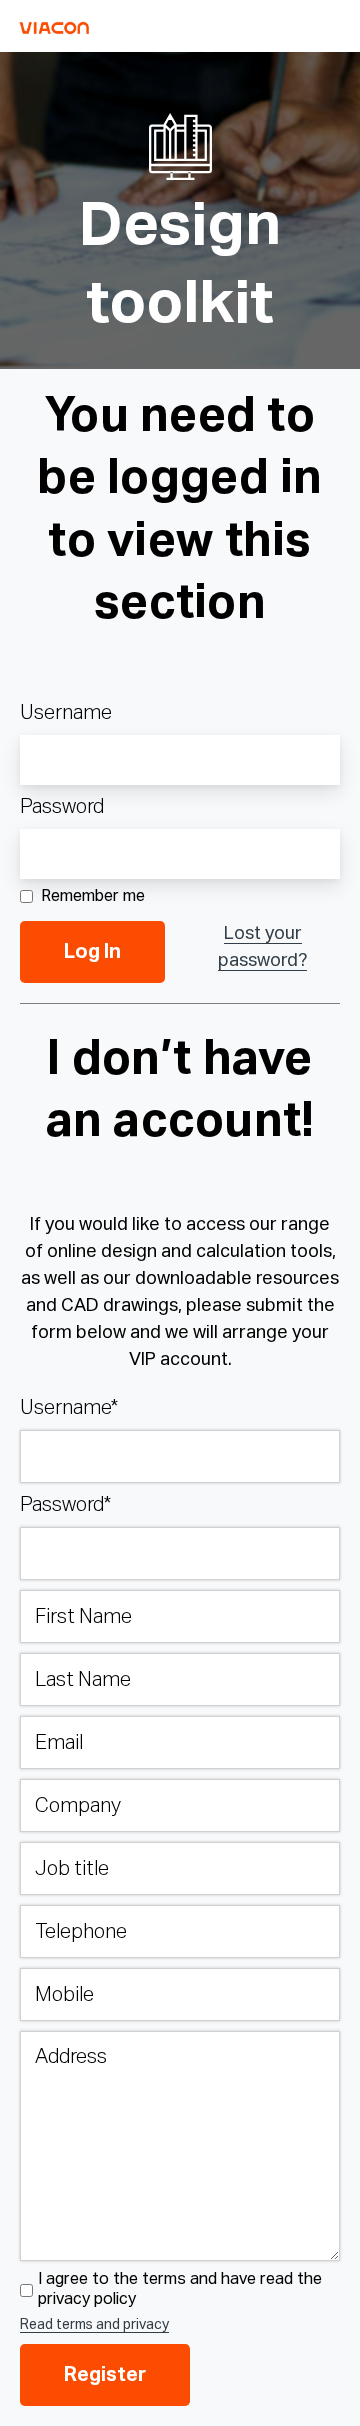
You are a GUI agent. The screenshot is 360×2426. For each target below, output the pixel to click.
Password (62, 807)
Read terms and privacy (94, 2325)
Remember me (93, 897)
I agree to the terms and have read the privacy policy (180, 2289)
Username (66, 713)
